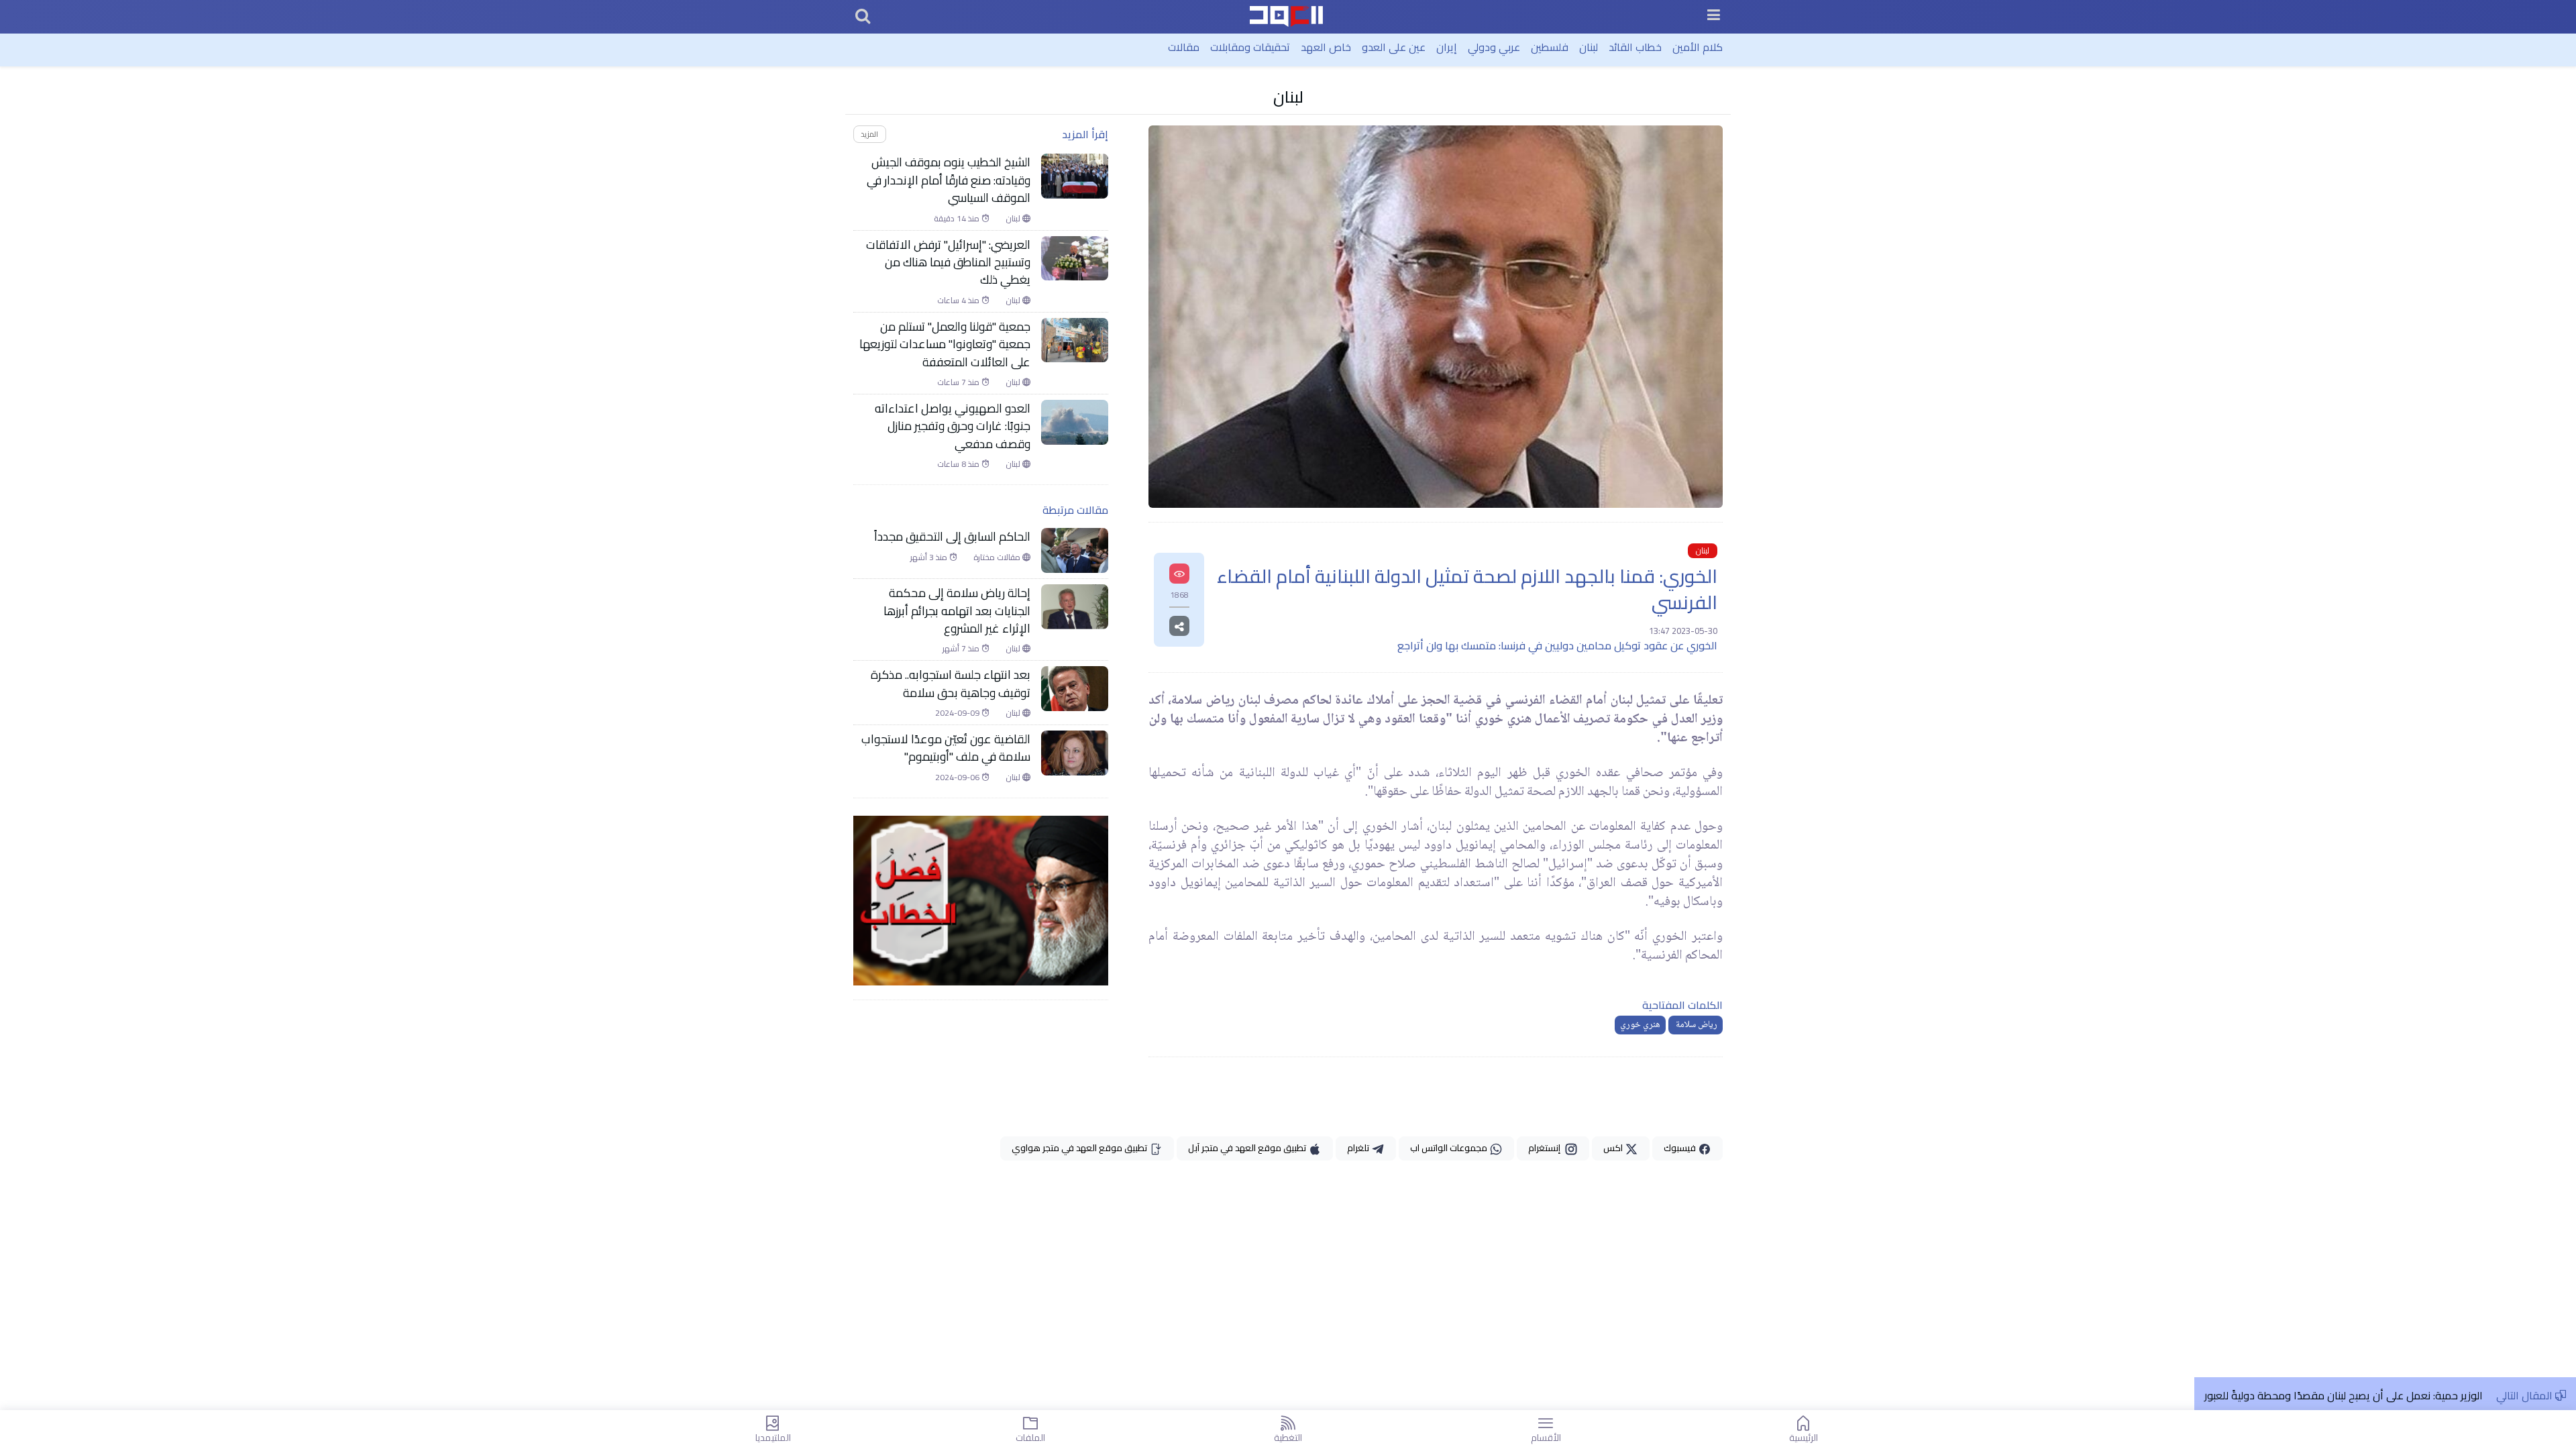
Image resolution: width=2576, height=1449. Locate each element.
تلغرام (1359, 1148)
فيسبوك (1681, 1148)
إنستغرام (1546, 1148)
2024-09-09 (958, 713)
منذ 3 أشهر (930, 557)
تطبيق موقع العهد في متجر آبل (1248, 1148)
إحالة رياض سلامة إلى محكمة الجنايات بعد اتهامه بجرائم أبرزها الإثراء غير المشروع (957, 611)
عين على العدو (1394, 47)
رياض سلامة (1696, 1025)
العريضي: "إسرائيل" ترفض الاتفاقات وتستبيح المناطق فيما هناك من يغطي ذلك (948, 263)
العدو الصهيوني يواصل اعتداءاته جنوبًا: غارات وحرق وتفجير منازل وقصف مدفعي (953, 426)
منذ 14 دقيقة (958, 219)
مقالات (1184, 47)
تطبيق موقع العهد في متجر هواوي (1080, 1148)
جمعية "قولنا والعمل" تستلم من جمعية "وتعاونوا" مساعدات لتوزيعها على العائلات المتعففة (945, 344)
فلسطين (1550, 47)
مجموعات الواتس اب (1450, 1148)
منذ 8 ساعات (959, 464)
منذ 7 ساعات (959, 382)
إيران (1447, 47)
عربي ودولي (1494, 47)
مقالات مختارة (998, 557)
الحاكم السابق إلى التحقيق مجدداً (952, 537)
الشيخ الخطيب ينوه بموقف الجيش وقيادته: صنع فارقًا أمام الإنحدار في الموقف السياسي (949, 180)
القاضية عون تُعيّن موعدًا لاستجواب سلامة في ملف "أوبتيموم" (946, 748)
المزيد (869, 134)
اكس (1614, 1148)
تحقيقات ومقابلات (1250, 47)
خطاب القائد (1635, 47)
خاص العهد (1326, 47)
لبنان (1589, 47)
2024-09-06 (958, 777)
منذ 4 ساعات (959, 301)
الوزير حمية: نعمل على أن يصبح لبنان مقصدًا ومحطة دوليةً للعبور (2344, 1395)
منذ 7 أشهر (962, 649)
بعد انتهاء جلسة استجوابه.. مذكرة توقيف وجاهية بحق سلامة (951, 684)
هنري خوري (1640, 1025)
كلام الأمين (1698, 47)
